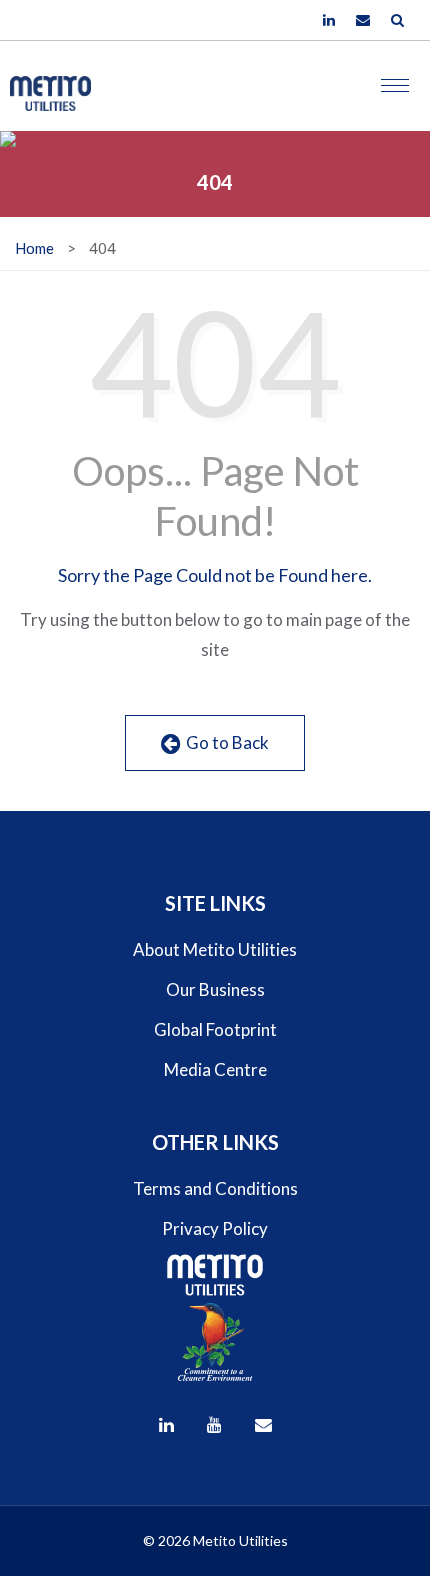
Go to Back (224, 742)
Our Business (215, 989)
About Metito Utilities (215, 949)
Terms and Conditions (215, 1188)
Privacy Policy (215, 1228)
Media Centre (215, 1069)
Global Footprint (215, 1029)
